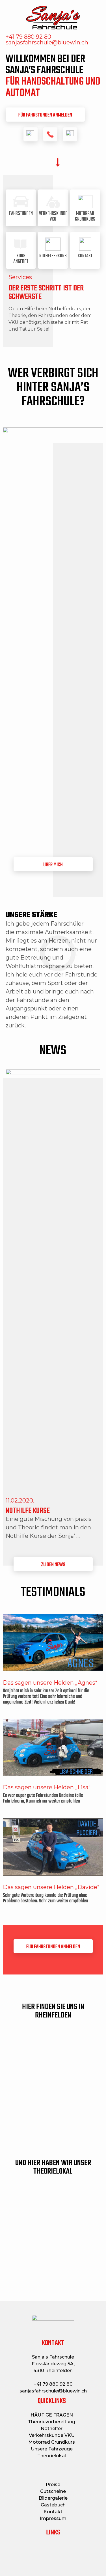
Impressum (53, 2518)
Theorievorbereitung (52, 2422)
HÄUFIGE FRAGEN (52, 2415)
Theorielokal (52, 2456)
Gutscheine (53, 2491)
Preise (53, 2485)
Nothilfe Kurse (28, 1511)
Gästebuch (53, 2505)
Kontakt (53, 2512)
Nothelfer (52, 2429)
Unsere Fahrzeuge (52, 2449)
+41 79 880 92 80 (53, 2384)
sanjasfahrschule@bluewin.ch (53, 2391)
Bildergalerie (53, 2498)
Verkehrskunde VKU (52, 2435)
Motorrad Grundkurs (52, 2442)
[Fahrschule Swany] (53, 18)
